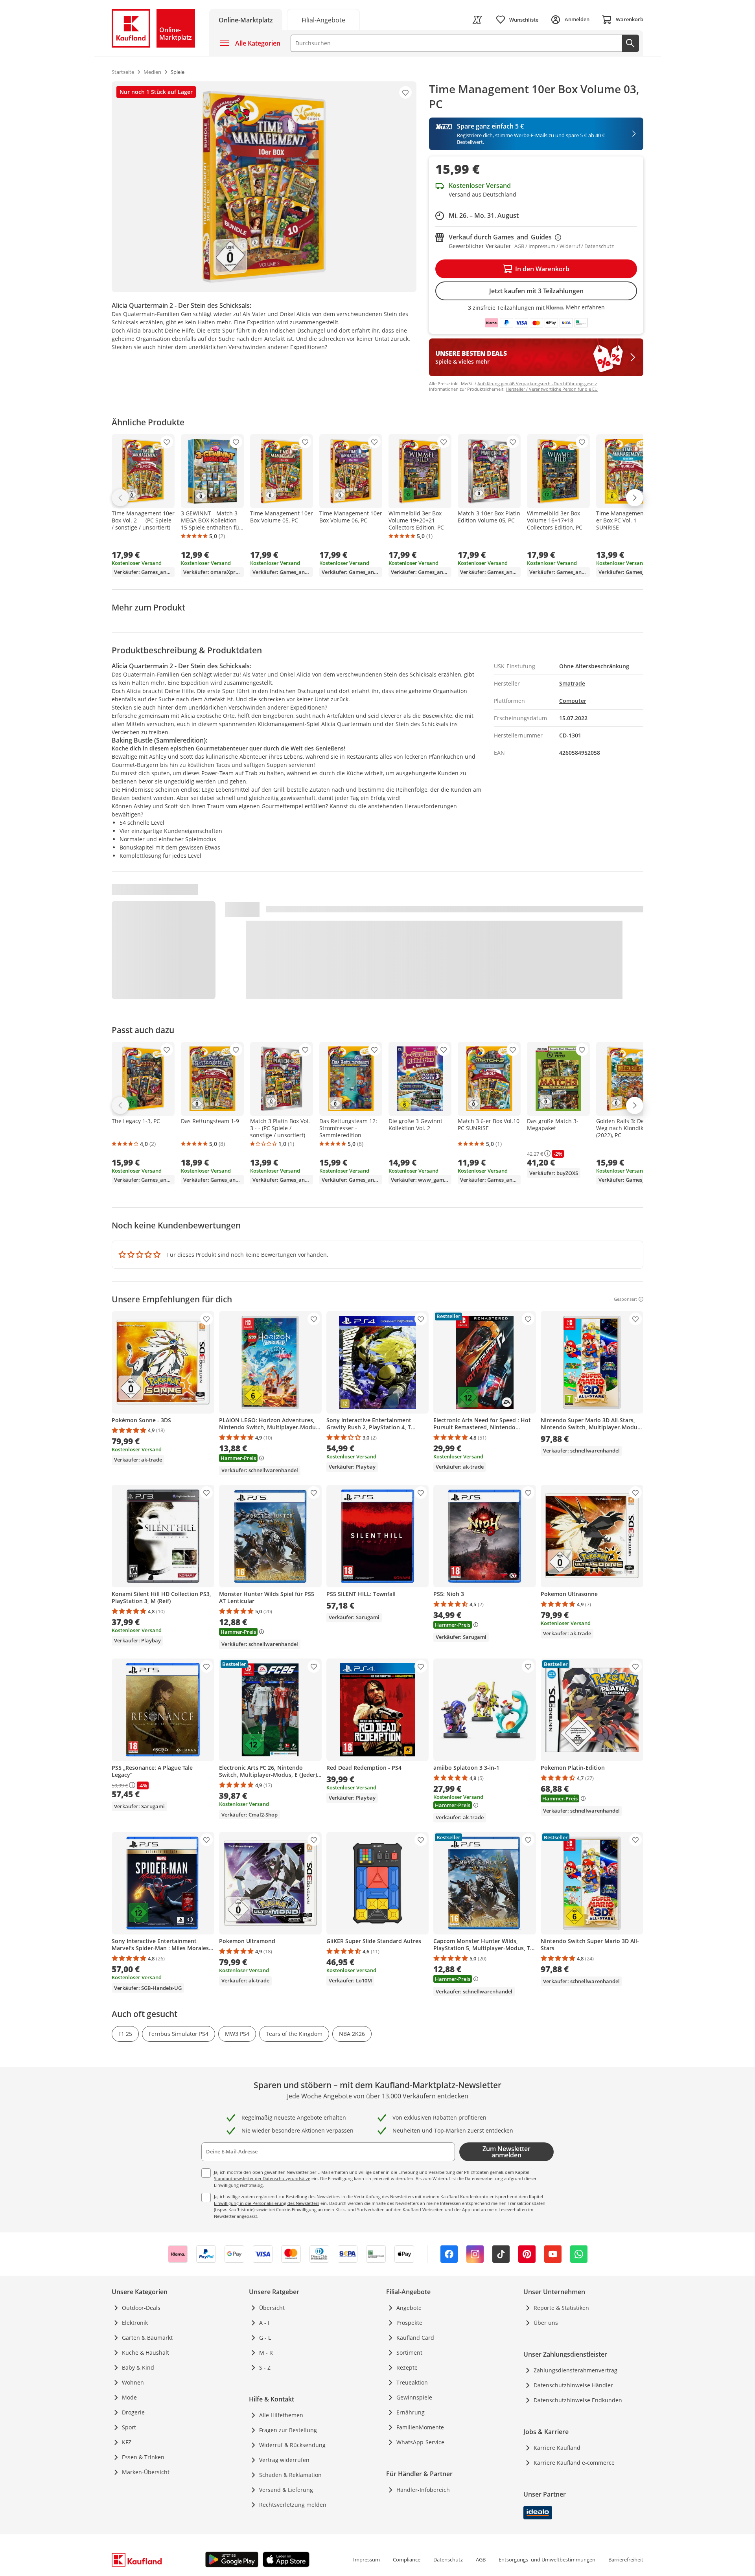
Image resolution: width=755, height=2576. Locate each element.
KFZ (127, 2442)
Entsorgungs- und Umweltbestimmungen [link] (547, 2559)
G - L (265, 2338)
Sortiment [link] (409, 2353)
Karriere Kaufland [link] (557, 2448)
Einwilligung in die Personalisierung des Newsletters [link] (267, 2203)
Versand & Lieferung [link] (286, 2490)
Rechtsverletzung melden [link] (293, 2505)
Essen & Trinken (143, 2457)
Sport (129, 2427)
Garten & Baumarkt (147, 2338)
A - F (265, 2323)
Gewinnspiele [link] (414, 2397)
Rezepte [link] (407, 2367)
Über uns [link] (546, 2323)
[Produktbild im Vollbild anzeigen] (264, 187)
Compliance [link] (407, 2559)
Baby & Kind (138, 2367)
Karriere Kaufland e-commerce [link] (574, 2463)
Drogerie (133, 2412)
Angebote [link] (409, 2308)
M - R (266, 2353)
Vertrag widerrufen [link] (284, 2460)
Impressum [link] (366, 2559)
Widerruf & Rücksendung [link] (292, 2445)
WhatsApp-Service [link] (420, 2442)
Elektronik (135, 2323)
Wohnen (133, 2382)
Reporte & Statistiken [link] (561, 2308)
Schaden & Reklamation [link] (290, 2475)
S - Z (265, 2367)
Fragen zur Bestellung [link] (288, 2430)
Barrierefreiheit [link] (626, 2559)
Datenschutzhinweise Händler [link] (573, 2385)
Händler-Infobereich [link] (423, 2490)
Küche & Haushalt (145, 2353)
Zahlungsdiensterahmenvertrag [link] (575, 2370)
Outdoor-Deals (141, 2308)
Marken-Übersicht (146, 2472)
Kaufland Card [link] (415, 2338)
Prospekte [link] (409, 2323)
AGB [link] (481, 2559)
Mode (129, 2397)
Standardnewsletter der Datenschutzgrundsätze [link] (262, 2178)
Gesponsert (625, 1299)
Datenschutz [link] (448, 2559)
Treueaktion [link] (412, 2382)
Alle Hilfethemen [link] (281, 2415)
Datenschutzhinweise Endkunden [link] (578, 2400)
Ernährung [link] (411, 2412)
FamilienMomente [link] (420, 2427)
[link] (323, 19)
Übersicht (272, 2308)
